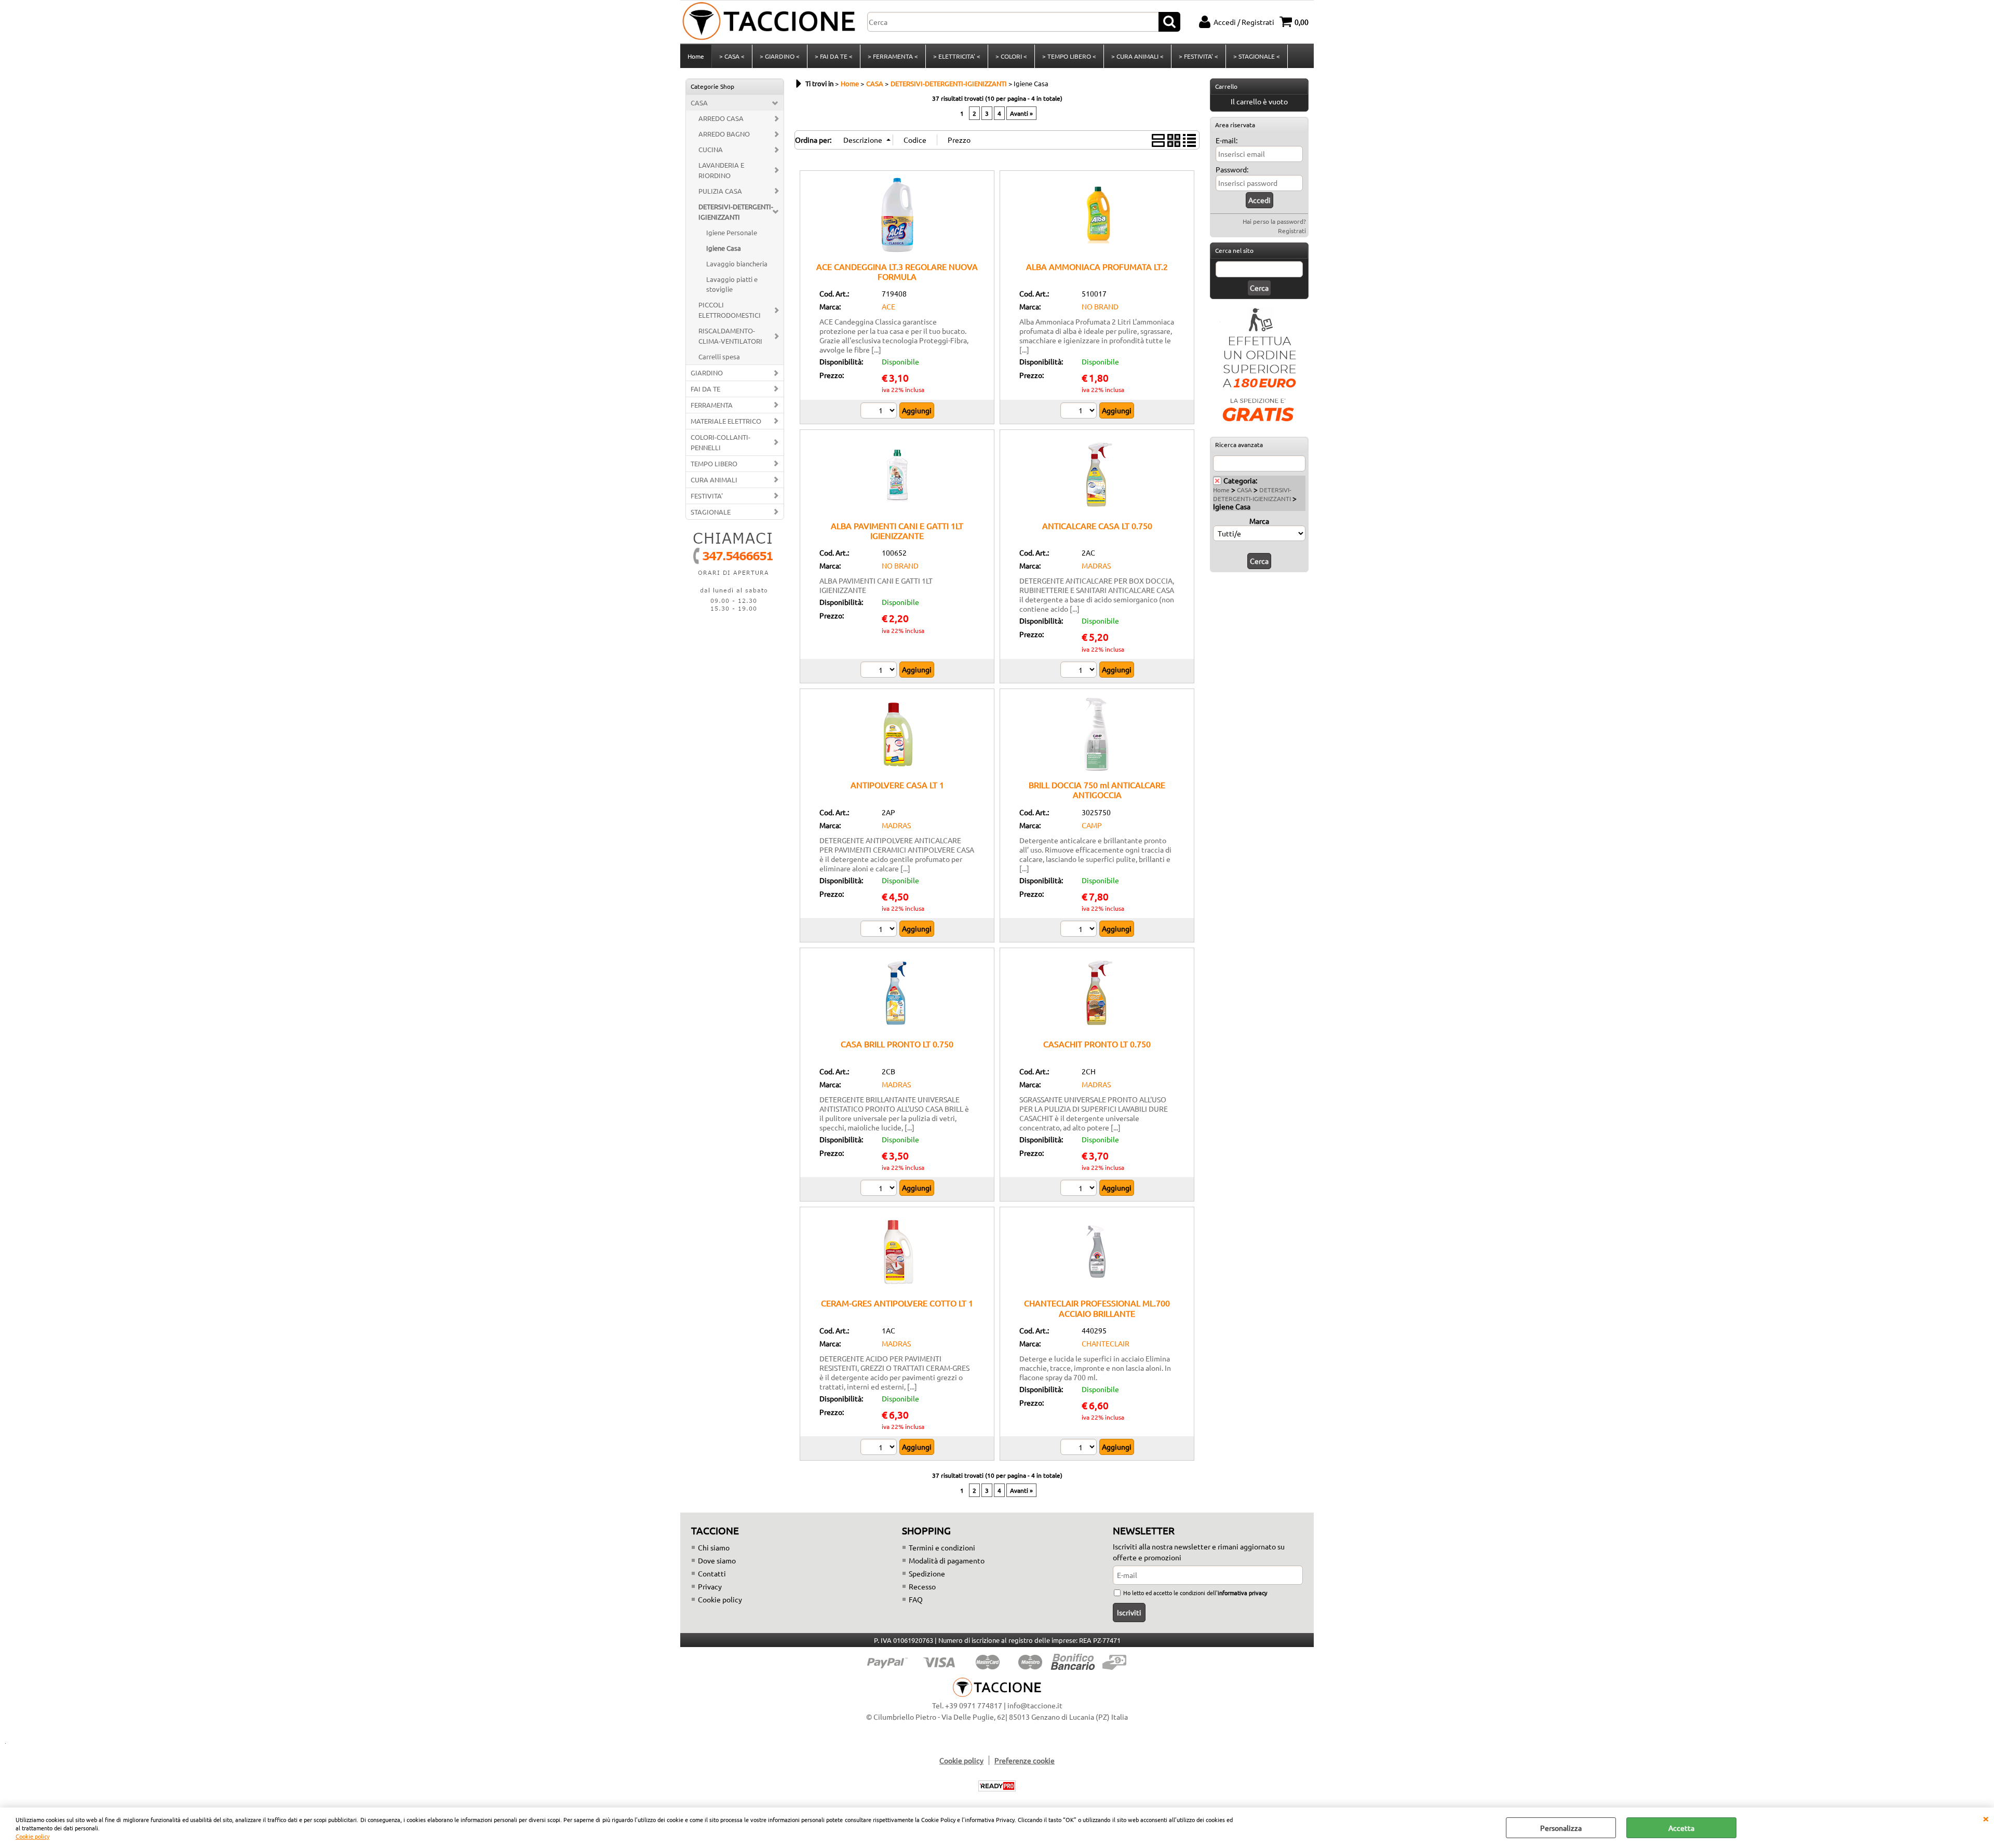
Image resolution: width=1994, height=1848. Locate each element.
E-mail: (1227, 140)
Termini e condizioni (942, 1547)
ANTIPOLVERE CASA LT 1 (897, 785)
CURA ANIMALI (714, 480)
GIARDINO (707, 373)
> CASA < (732, 56)
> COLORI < (1011, 56)
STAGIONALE (711, 512)
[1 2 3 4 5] (880, 412)
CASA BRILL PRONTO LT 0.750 (897, 1044)
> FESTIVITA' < (1198, 56)
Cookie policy (32, 1836)
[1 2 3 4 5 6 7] (880, 1448)
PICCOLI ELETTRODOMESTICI (730, 310)
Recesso (922, 1586)
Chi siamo (714, 1547)
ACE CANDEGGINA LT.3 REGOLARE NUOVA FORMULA (897, 271)
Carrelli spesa (719, 356)
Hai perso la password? (1274, 221)
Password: (1232, 169)
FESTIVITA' (707, 496)
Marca (1259, 521)
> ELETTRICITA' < (957, 56)
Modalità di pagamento (947, 1560)
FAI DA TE (705, 389)
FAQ (916, 1599)
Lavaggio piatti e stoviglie (732, 284)
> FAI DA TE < (834, 56)
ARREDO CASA (721, 118)
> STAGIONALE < (1257, 56)
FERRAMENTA (712, 405)
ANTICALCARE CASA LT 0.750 (1097, 525)
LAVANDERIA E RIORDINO (721, 170)
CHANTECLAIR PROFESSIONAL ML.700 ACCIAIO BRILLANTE (1097, 1308)
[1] (1080, 930)
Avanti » (1021, 113)
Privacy (710, 1586)
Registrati (1292, 231)
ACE (888, 306)
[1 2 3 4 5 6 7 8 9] (1080, 412)
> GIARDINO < (780, 56)
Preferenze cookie (1025, 1760)
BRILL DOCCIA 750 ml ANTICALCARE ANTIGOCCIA (1097, 790)
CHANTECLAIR (1106, 1343)
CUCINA (711, 149)
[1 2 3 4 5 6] (880, 930)
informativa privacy (1242, 1593)
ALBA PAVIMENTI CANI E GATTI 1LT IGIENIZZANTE (897, 530)
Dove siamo (717, 1560)
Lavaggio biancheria (737, 264)
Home (696, 56)
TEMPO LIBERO (714, 463)
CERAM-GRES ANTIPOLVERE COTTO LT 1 (897, 1303)
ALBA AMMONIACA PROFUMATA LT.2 (1097, 266)
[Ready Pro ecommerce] (997, 1786)
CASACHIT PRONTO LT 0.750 (1097, 1044)
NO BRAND (1100, 306)
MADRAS (1096, 565)
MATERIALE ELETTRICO (726, 421)
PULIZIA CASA (720, 191)
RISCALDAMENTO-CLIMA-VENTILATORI (730, 336)
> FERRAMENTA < (893, 56)
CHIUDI (1986, 1818)
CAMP (1092, 825)
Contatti (712, 1573)
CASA (699, 103)
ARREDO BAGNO (724, 134)
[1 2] (880, 671)
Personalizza (1561, 1828)
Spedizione (927, 1573)
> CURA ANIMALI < (1137, 56)
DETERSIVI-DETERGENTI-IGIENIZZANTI (736, 212)
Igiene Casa (724, 248)
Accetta (1681, 1828)
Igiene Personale (732, 232)
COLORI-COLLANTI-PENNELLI (720, 442)
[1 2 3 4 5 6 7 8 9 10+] (1080, 671)
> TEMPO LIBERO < (1069, 56)
